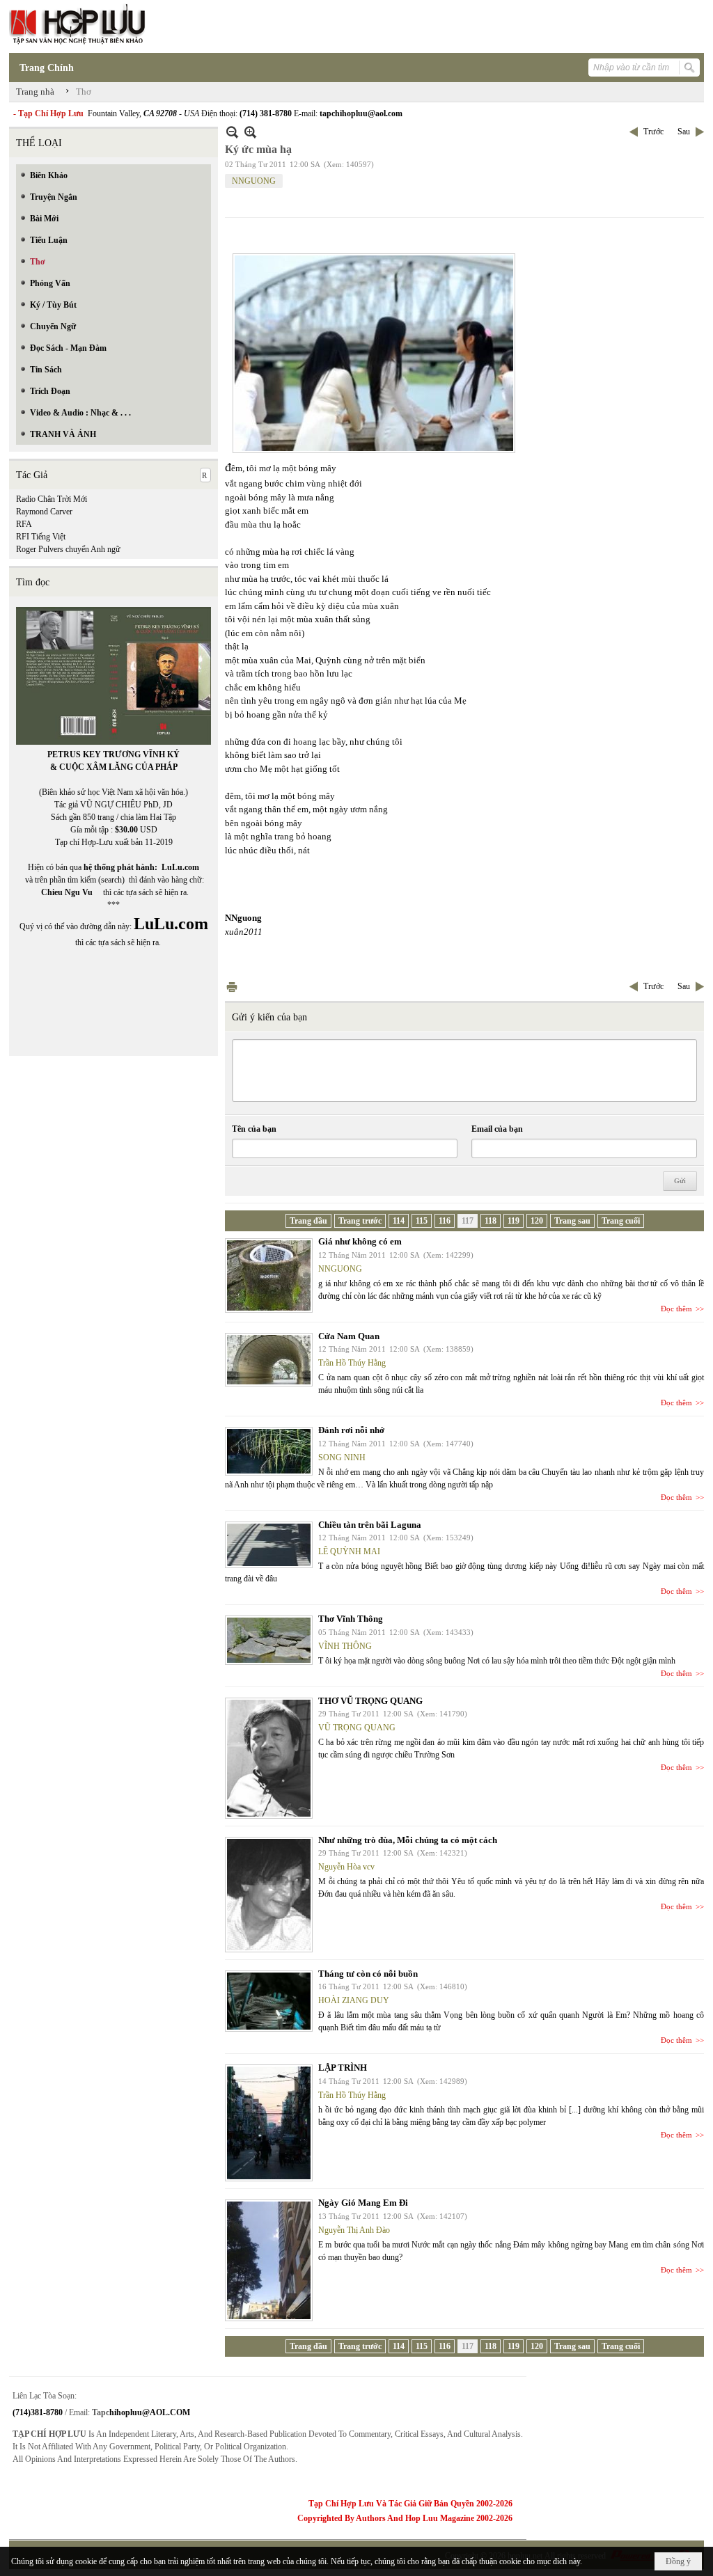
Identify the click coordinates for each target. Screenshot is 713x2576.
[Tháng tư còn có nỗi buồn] (269, 2001)
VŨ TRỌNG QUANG (357, 1728)
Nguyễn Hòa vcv (346, 1867)
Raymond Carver (44, 512)
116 (445, 1221)
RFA (24, 524)
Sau (684, 132)
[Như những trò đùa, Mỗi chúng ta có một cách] (269, 1895)
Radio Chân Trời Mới (52, 499)
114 (399, 1221)
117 (468, 1221)
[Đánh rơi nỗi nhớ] (269, 1451)
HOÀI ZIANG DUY (354, 2000)
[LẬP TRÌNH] (269, 2123)
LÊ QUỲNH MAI (349, 1551)
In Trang (232, 987)
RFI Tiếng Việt (41, 537)
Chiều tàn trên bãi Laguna (370, 1525)
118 (491, 1221)
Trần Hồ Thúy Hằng (352, 1363)
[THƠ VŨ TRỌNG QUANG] (269, 1758)
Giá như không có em (360, 1241)
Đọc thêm (676, 1309)
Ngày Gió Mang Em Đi (363, 2203)
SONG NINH (342, 1457)
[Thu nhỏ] (232, 132)
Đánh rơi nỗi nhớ (351, 1430)
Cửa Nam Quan (349, 1336)
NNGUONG (254, 181)
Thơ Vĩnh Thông (351, 1619)
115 (422, 1221)
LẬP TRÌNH (343, 2068)
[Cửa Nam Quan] (269, 1360)
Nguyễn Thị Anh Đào (354, 2230)
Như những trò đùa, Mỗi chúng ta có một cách (408, 1840)
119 (514, 1221)
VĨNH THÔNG (345, 1646)
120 (537, 1221)
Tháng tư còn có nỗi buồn (368, 1974)
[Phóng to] (250, 132)
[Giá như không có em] (269, 1275)
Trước (653, 132)
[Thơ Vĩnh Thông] (269, 1640)
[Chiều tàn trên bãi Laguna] (269, 1545)
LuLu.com (180, 867)
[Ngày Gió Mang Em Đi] (269, 2260)
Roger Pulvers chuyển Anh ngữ (68, 549)
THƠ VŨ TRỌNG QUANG (370, 1701)
